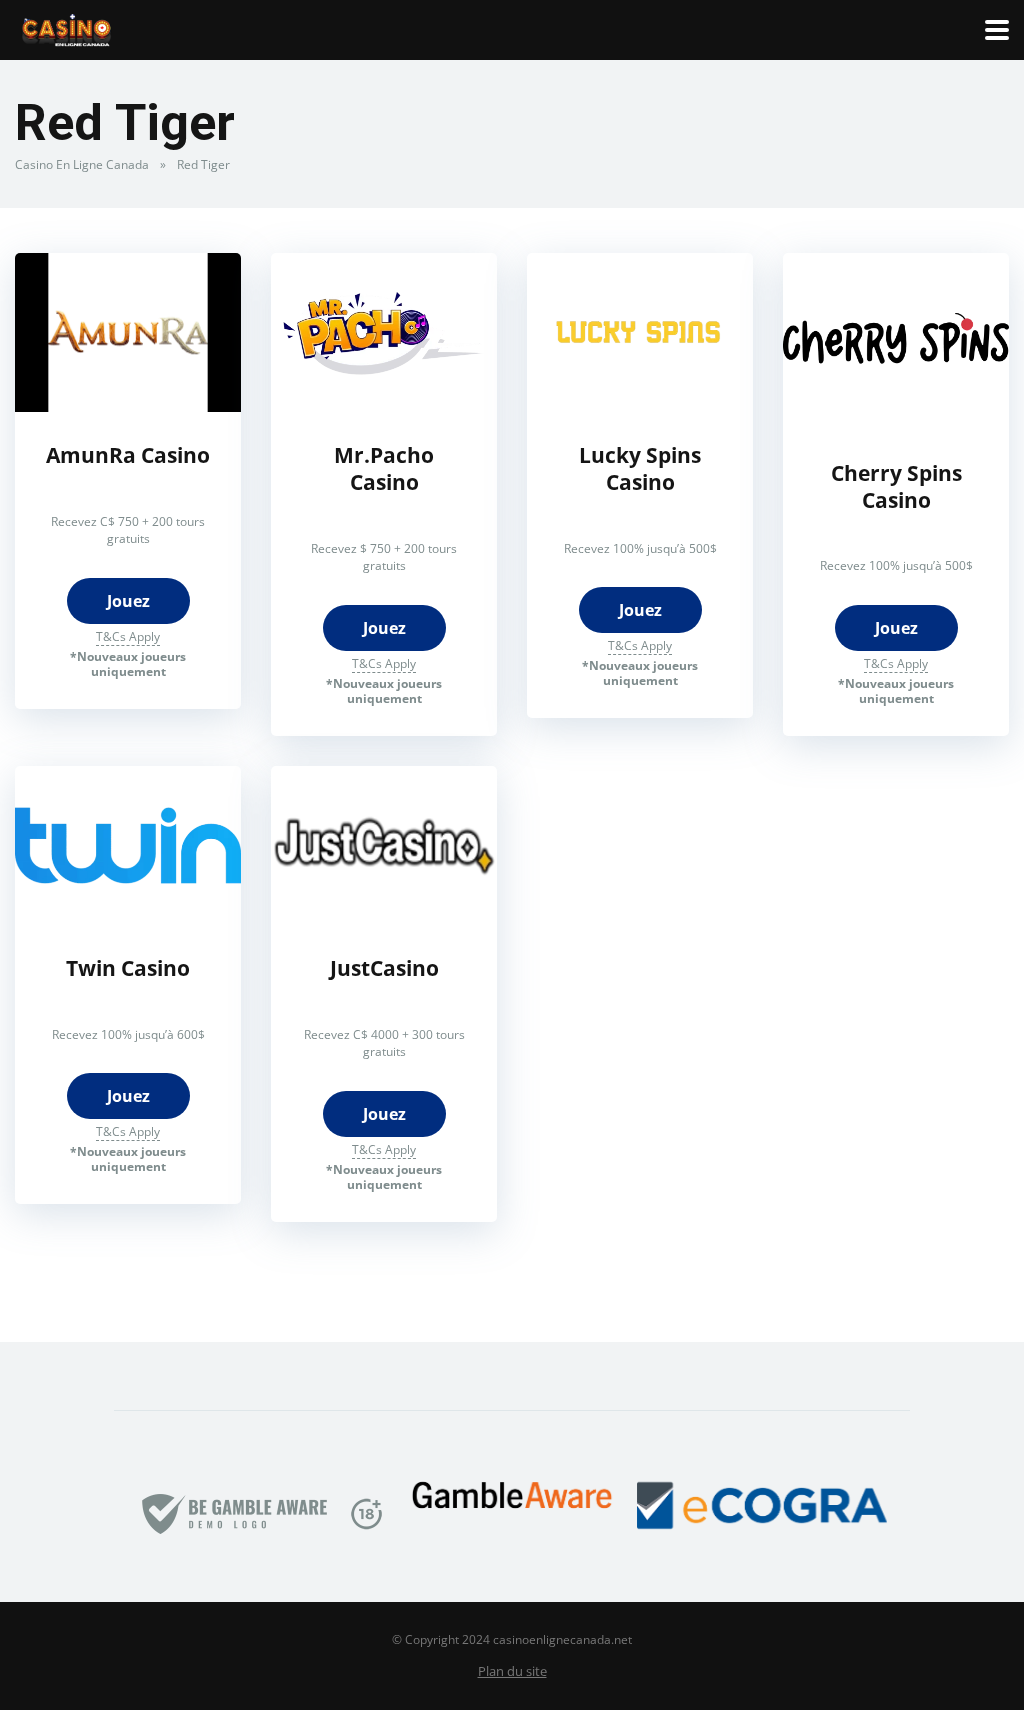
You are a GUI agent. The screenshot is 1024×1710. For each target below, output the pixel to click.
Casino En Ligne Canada (82, 164)
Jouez (128, 601)
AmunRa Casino (128, 454)
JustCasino (384, 967)
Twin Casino (128, 967)
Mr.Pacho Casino (384, 468)
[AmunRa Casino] (128, 406)
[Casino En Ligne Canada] (66, 27)
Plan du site (512, 1671)
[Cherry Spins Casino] (896, 424)
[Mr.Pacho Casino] (384, 406)
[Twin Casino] (128, 919)
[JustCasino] (384, 919)
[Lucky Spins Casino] (640, 406)
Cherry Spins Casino (896, 486)
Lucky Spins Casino (640, 468)
